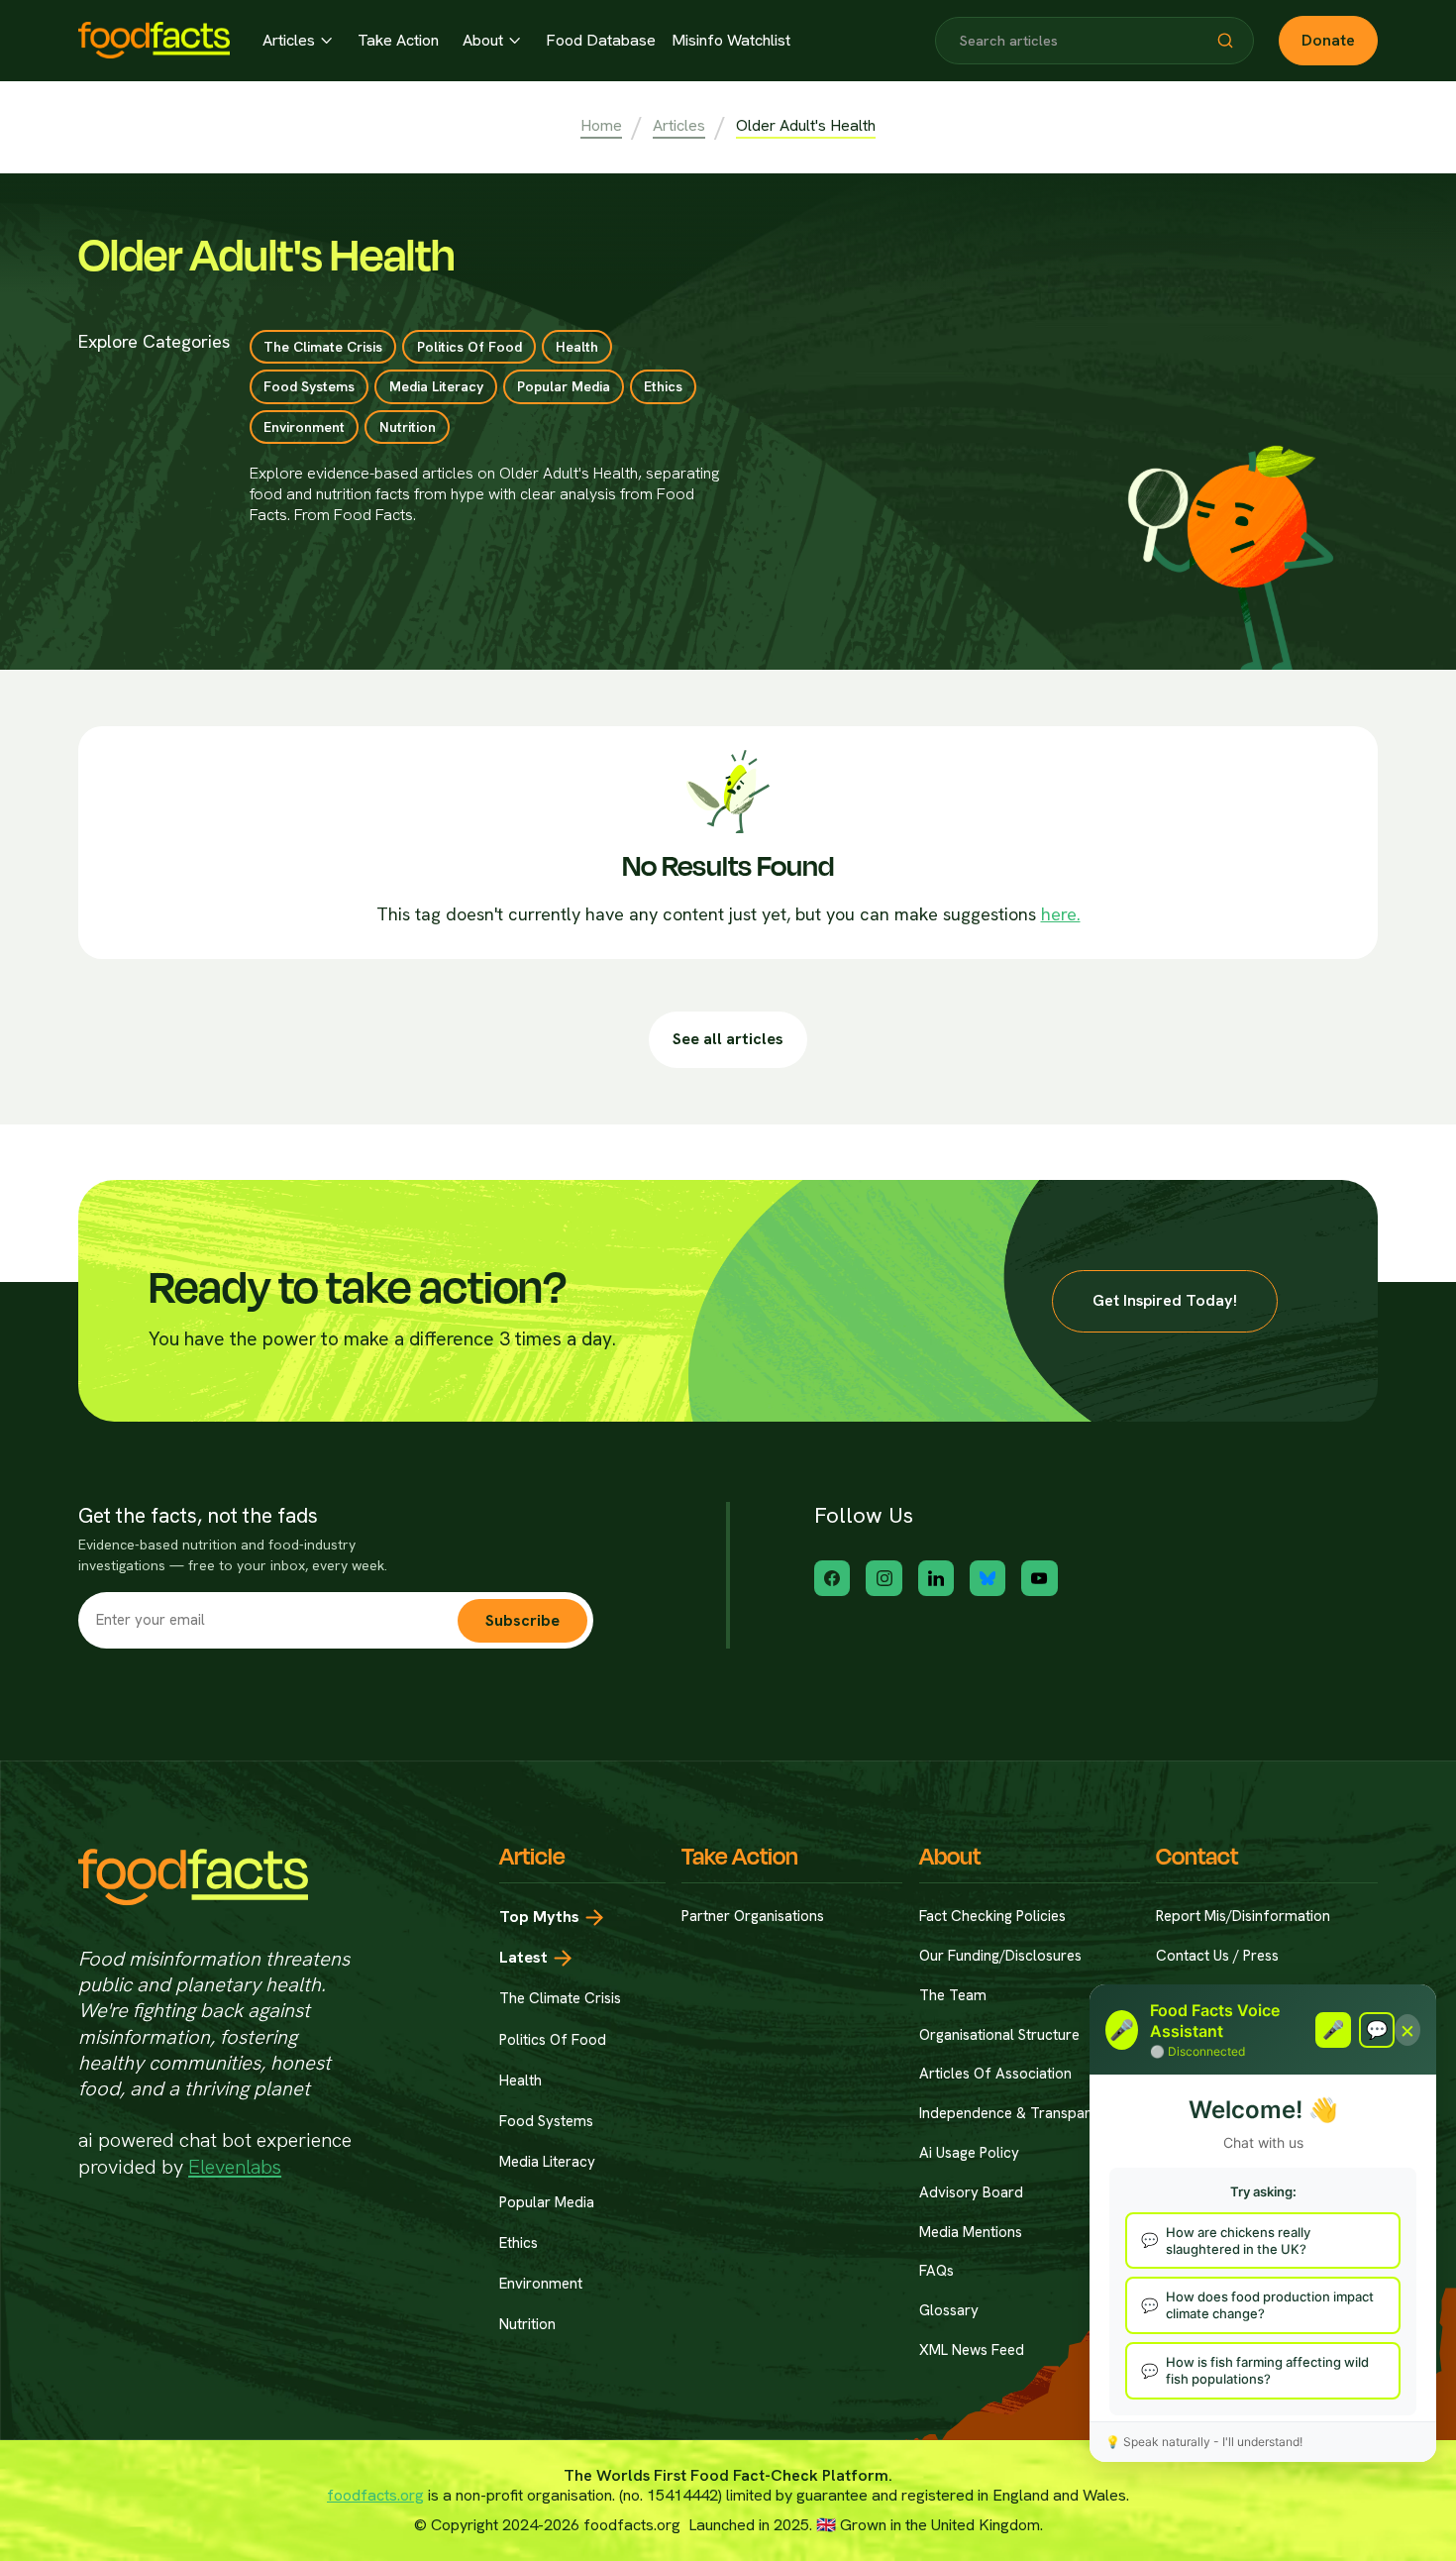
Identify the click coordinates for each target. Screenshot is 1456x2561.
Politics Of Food (553, 2040)
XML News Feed (972, 2350)
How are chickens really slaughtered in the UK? (1238, 2241)
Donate (1328, 40)
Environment (541, 2284)
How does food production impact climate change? (1270, 2305)
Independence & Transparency (1021, 2114)
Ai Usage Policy (969, 2153)
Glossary (949, 2311)
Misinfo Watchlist (731, 41)
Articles (679, 126)
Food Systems (546, 2121)
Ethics (519, 2243)
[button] (297, 41)
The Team (953, 1996)
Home (601, 126)
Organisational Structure (999, 2035)
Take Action (398, 41)
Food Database (601, 41)
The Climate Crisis (560, 1998)
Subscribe (522, 1620)
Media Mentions (971, 2233)
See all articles (728, 1039)
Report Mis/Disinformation (1243, 1917)
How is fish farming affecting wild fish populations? (1267, 2370)
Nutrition (527, 2324)
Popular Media (547, 2202)
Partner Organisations (753, 1917)
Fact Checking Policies (992, 1917)
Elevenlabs (235, 2167)
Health (520, 2081)
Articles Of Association (995, 2074)
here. (1061, 914)
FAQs (936, 2271)
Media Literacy (547, 2162)
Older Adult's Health (806, 126)
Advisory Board (971, 2193)
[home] (154, 40)
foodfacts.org (375, 2495)
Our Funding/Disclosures (1000, 1956)
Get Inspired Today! (1165, 1300)
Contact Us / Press (1217, 1956)
